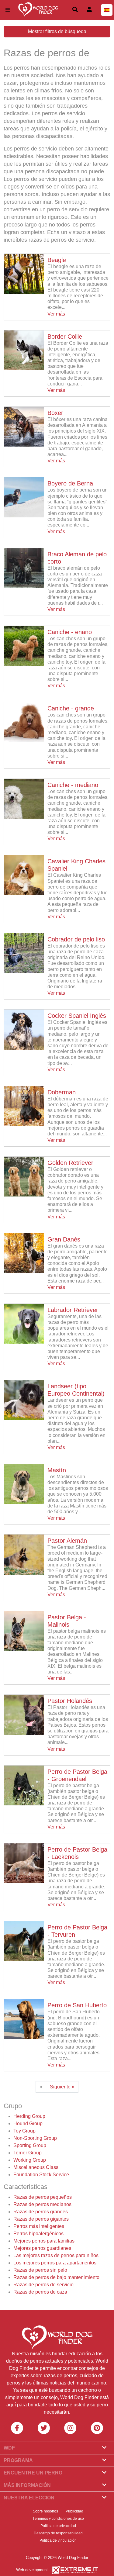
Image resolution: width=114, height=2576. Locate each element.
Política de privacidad (58, 2526)
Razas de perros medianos (42, 2204)
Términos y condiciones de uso (58, 2519)
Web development (32, 2570)
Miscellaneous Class (36, 2167)
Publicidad (74, 2511)
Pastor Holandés (70, 1701)
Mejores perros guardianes (42, 2248)
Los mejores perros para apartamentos (55, 2263)
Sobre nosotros (45, 2511)
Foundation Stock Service (41, 2175)
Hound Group (28, 2124)
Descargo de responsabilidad (58, 2533)
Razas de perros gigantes (41, 2219)
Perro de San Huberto (77, 2005)
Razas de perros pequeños (43, 2197)
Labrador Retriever (73, 1310)
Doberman (62, 1092)
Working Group (30, 2160)
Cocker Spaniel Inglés (77, 1016)
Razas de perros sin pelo (40, 2270)
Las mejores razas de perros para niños (56, 2255)
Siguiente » (62, 2087)
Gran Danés (64, 1239)
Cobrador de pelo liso (76, 939)
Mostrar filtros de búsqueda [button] (57, 31)
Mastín (57, 1470)
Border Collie (65, 337)
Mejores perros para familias (44, 2241)
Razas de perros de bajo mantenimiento (56, 2277)
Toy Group (24, 2131)
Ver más (56, 314)
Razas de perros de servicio (43, 2285)
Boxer (55, 413)
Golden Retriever (70, 1163)
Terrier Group (28, 2153)
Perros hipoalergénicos (38, 2234)
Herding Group (29, 2116)
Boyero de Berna (70, 483)
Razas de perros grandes (41, 2212)
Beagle (57, 260)
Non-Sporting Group (35, 2138)
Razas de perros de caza (40, 2292)
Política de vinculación (58, 2540)
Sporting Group (30, 2145)
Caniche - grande (71, 708)
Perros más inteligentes (39, 2226)
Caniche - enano (70, 632)
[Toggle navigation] (8, 10)
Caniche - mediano (73, 785)
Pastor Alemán (67, 1541)
